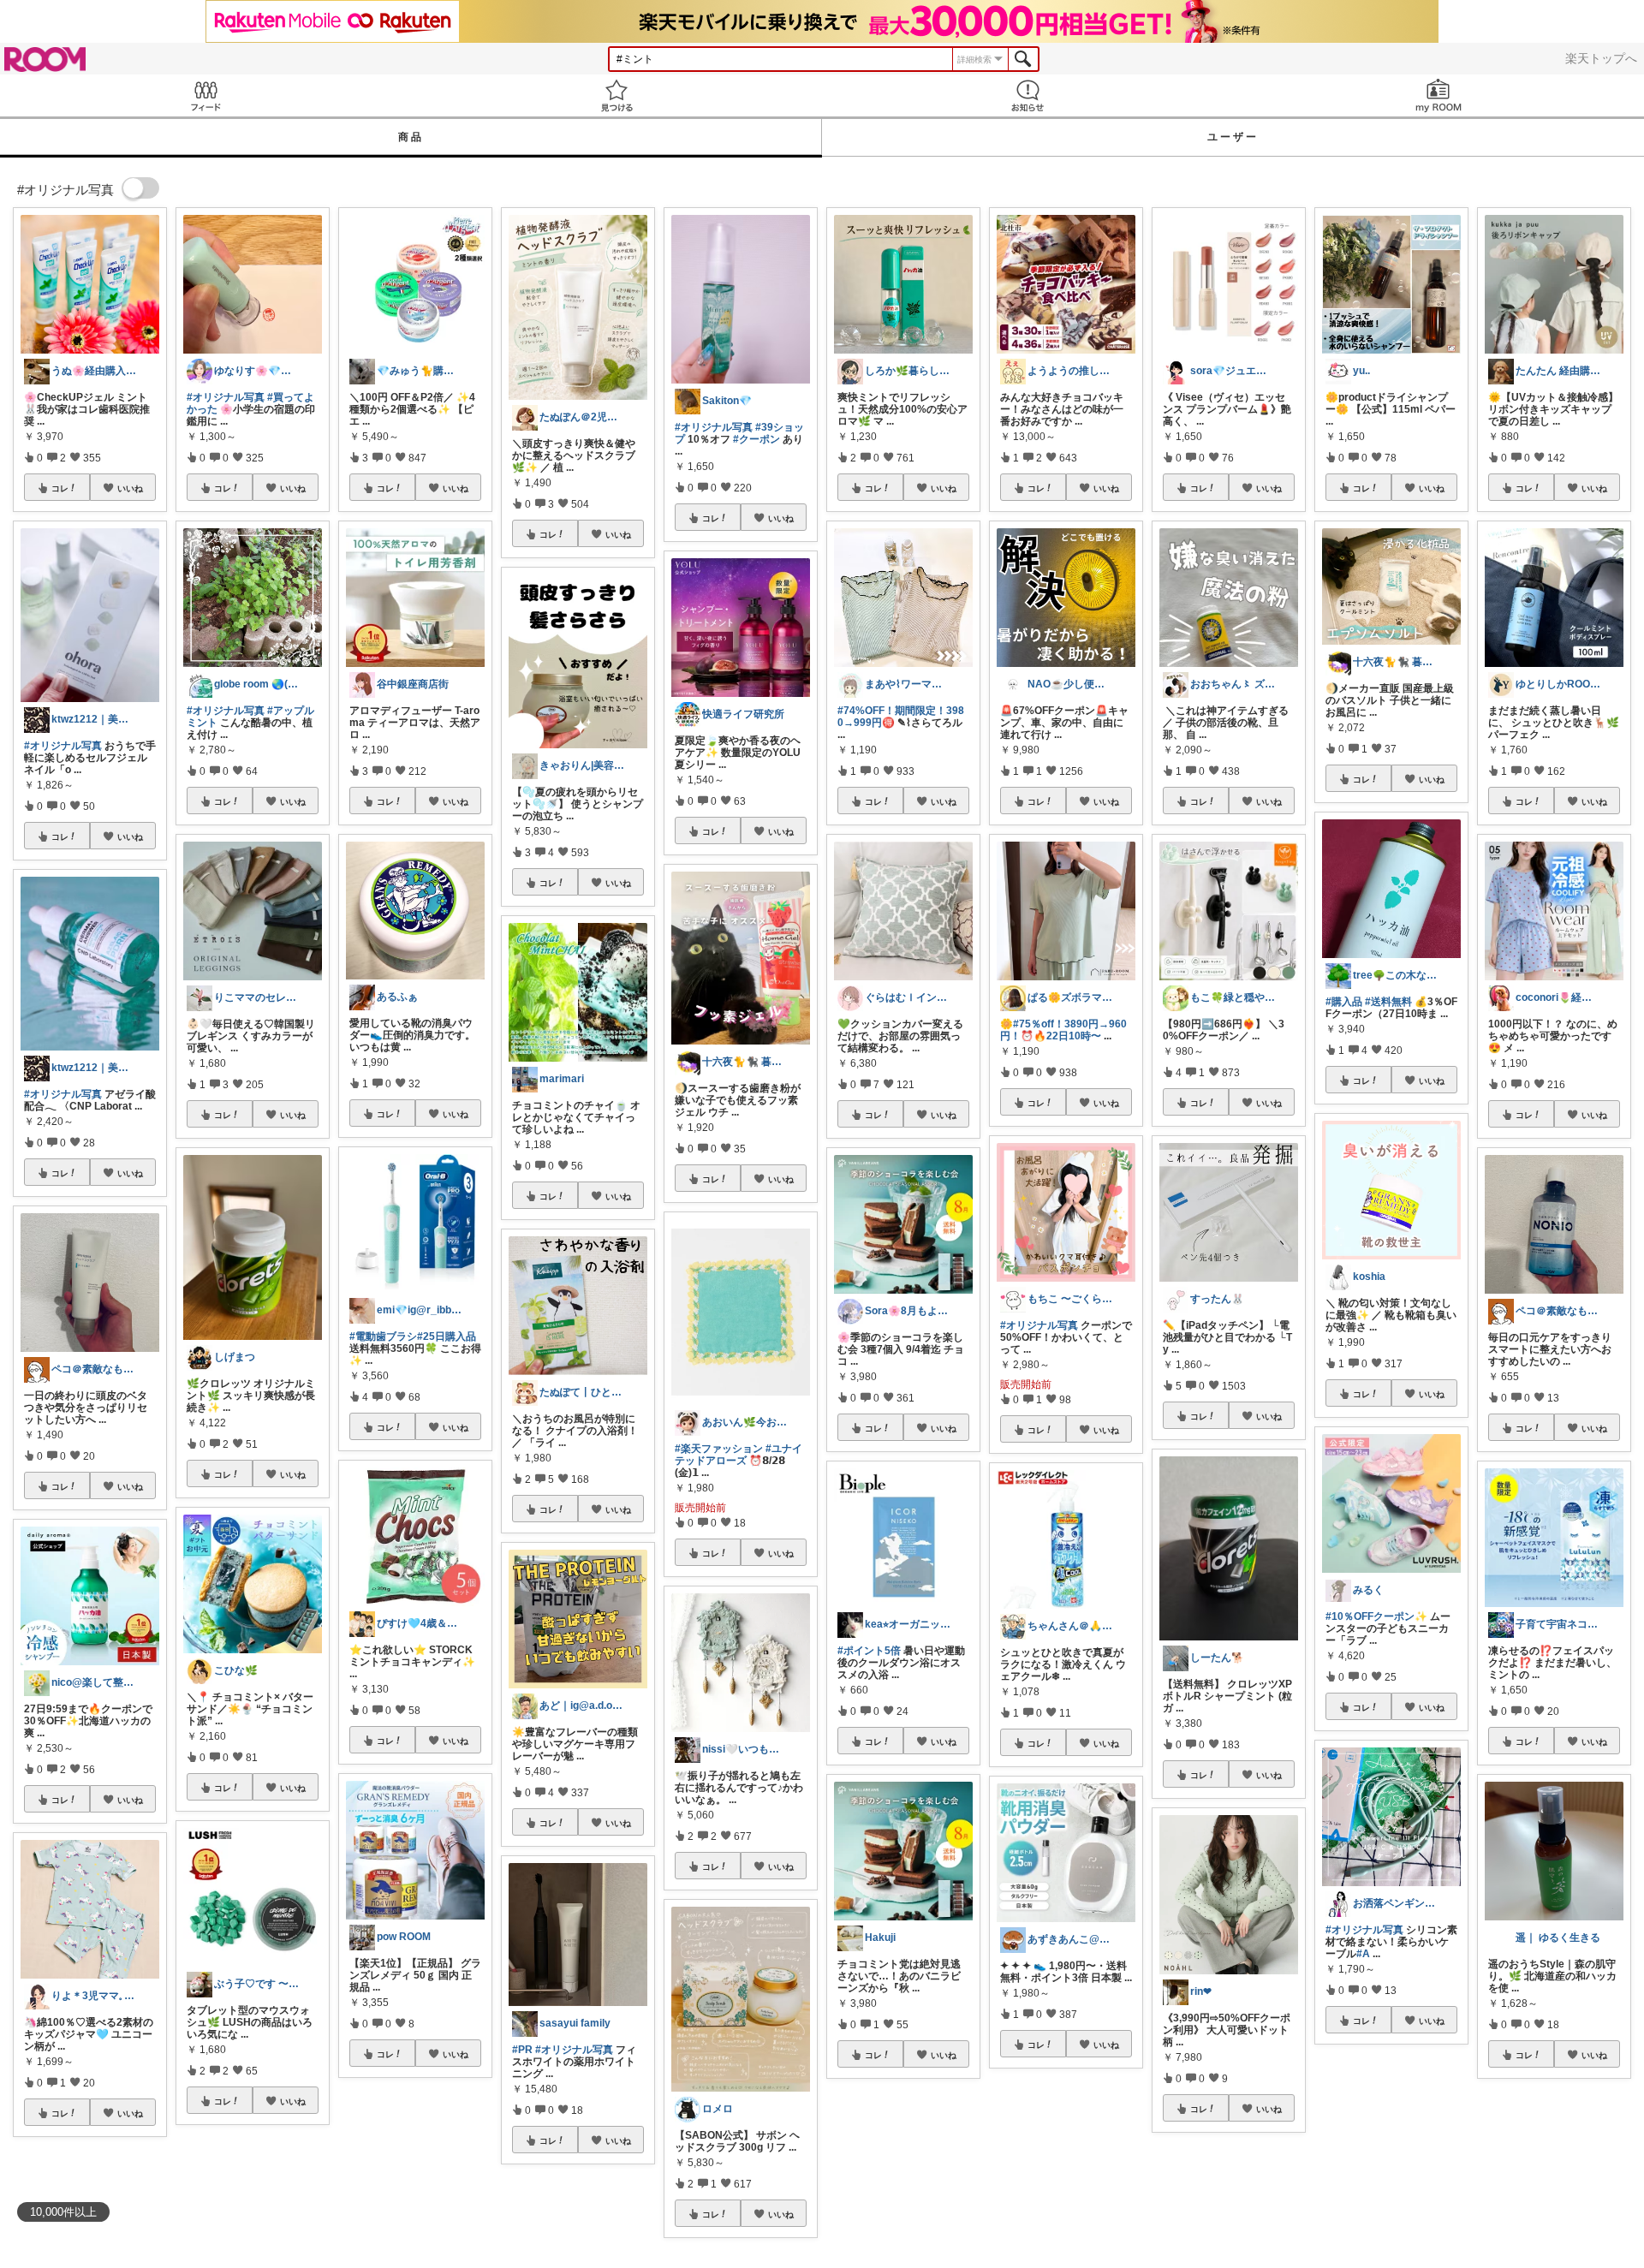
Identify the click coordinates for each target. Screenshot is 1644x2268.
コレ (60, 488)
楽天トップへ (1601, 58)
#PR (522, 2050)
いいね (130, 488)
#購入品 (1344, 1002)
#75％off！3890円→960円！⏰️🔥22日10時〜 (1063, 1030)
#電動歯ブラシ (383, 1336)
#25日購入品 (447, 1336)
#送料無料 (1388, 1002)
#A (1363, 1954)
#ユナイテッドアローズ (739, 1455)
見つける (616, 95)
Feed (205, 95)
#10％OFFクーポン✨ (1376, 1616)
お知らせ (1027, 95)
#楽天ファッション (719, 1449)
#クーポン (756, 439)
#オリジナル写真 (63, 746)
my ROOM (1438, 95)
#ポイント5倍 (869, 1651)
